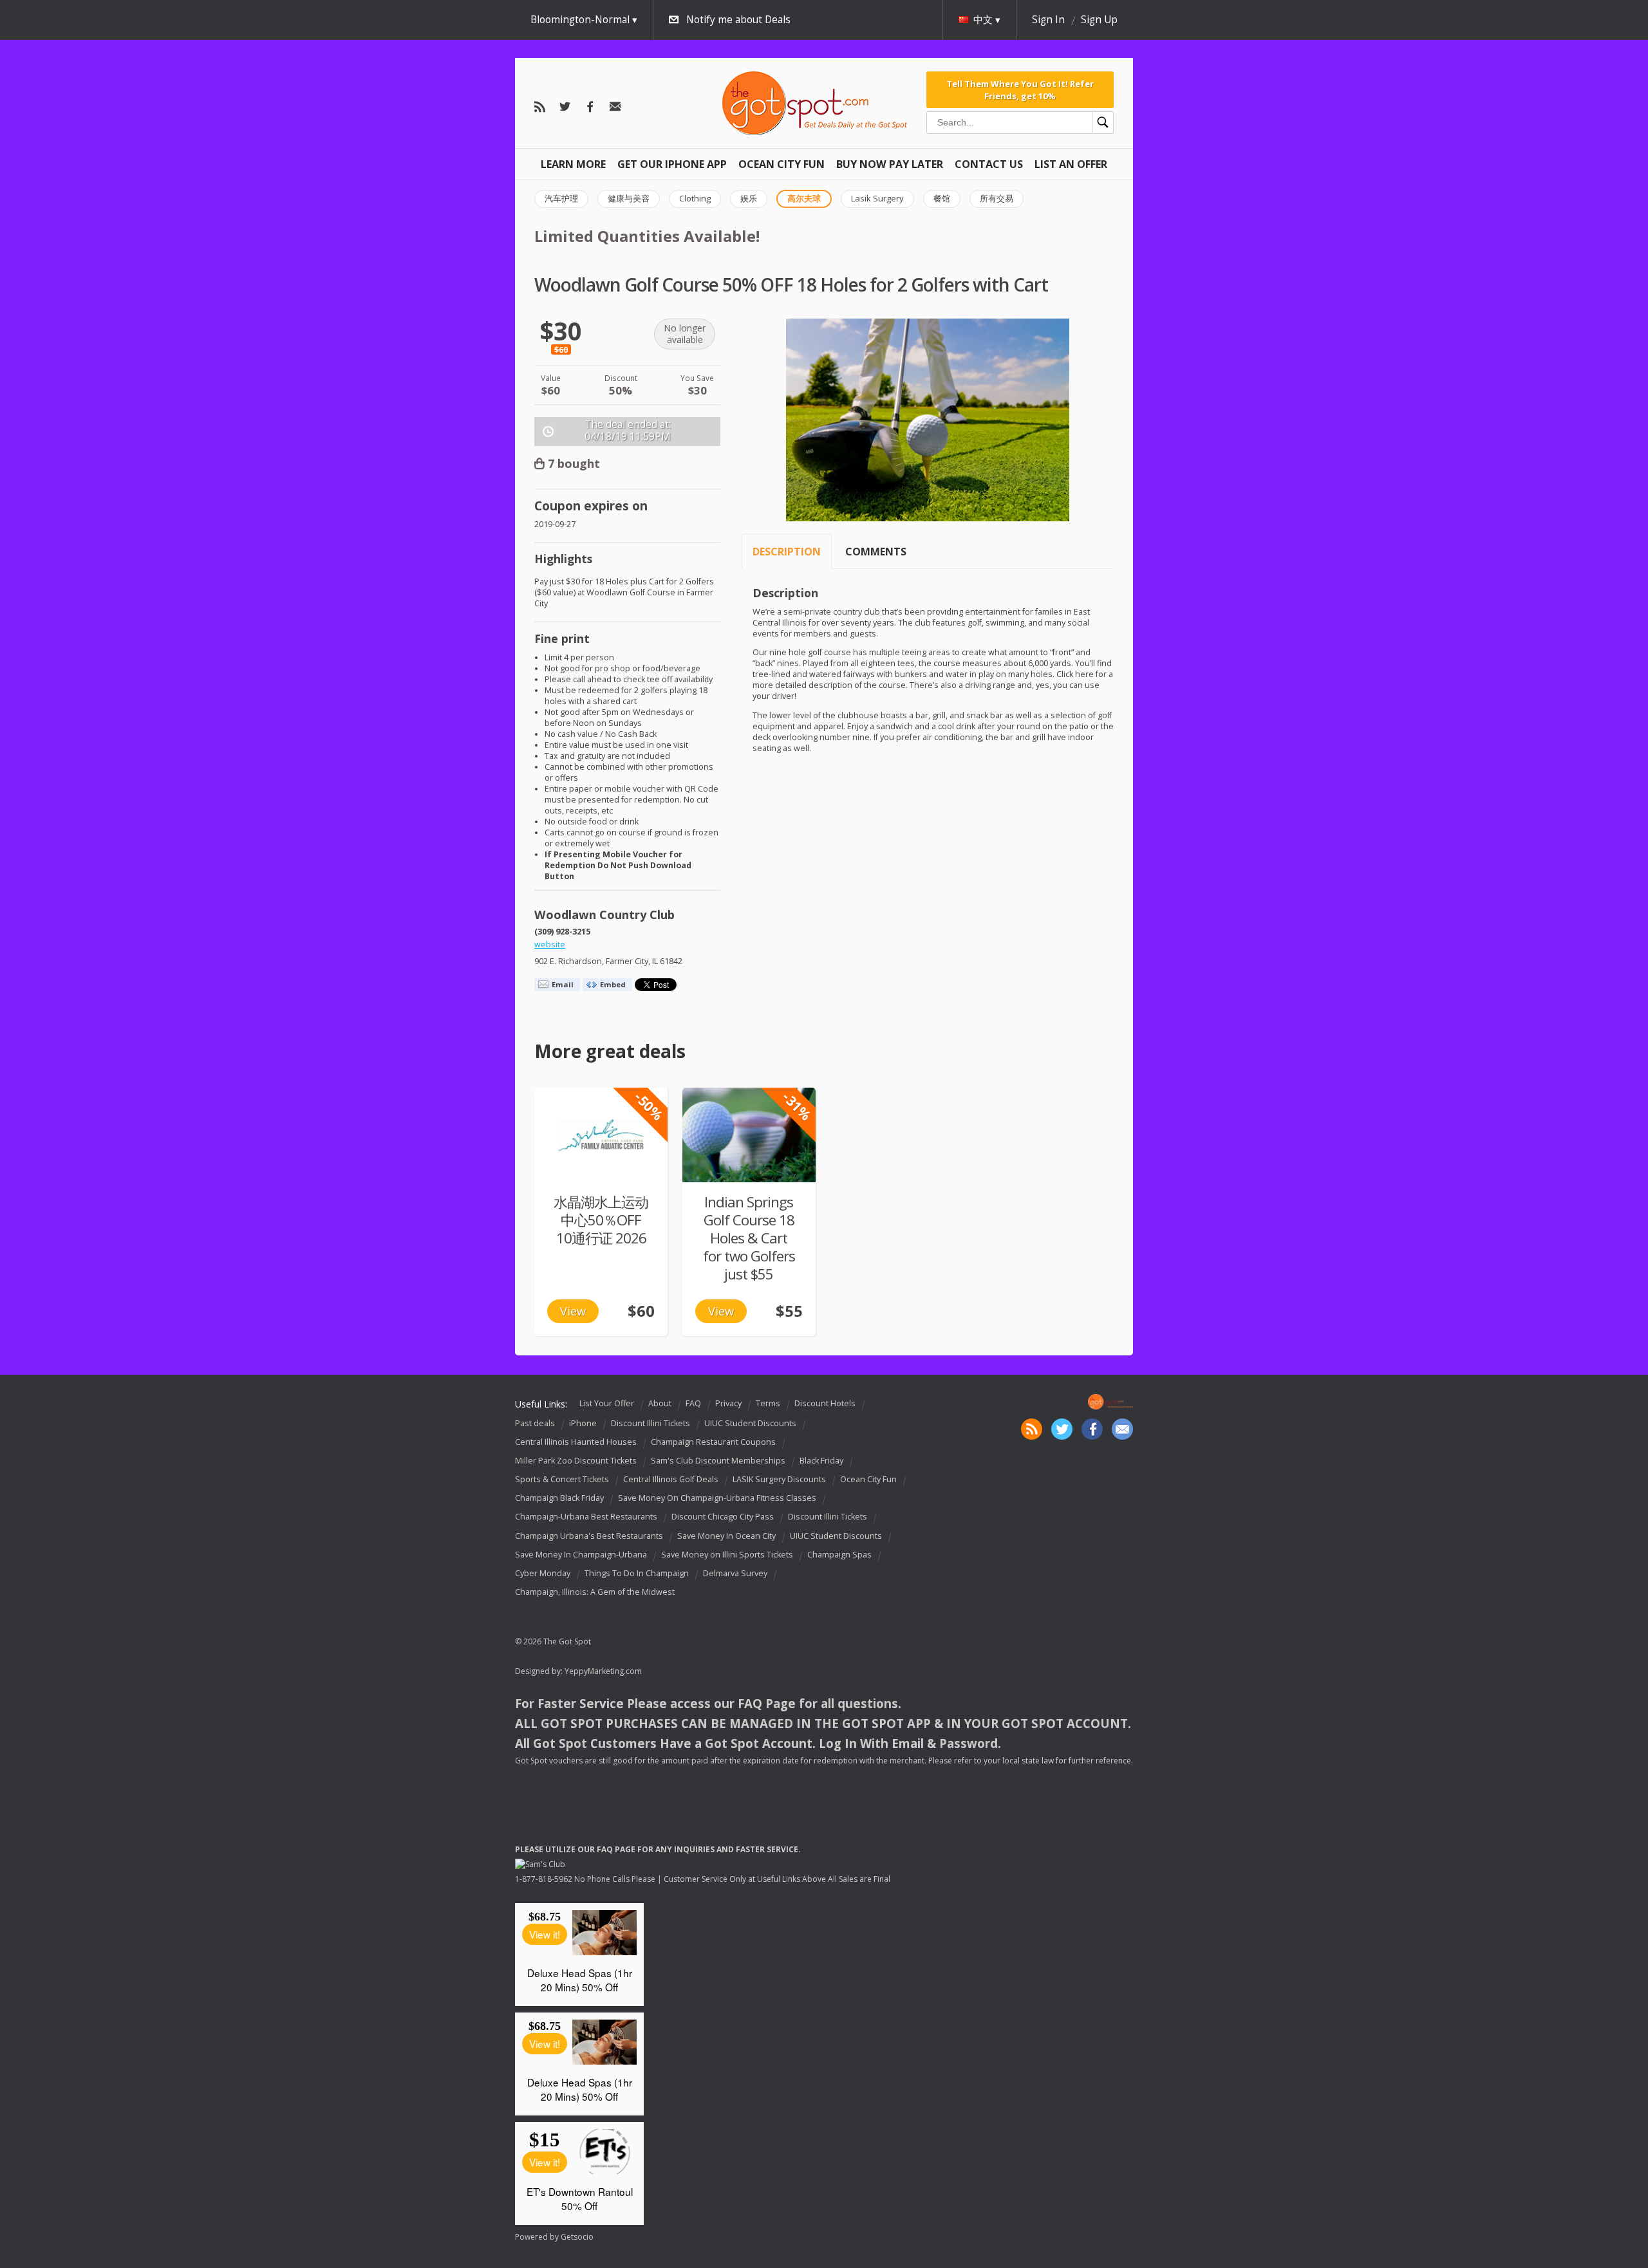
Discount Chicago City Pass (723, 1517)
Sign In (1048, 20)
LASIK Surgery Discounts (779, 1479)
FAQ (693, 1403)
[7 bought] (749, 1135)
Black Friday (821, 1461)
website (550, 944)
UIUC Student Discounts (750, 1423)
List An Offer (1071, 164)
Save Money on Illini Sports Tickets (727, 1555)
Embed (613, 984)
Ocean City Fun (782, 164)
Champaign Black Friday (559, 1498)
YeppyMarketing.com (603, 1671)
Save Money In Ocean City (726, 1536)
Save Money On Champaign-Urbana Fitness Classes (717, 1498)
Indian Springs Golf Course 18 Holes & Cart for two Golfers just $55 (749, 1238)
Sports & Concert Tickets (562, 1479)
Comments (876, 552)
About (660, 1403)
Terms (768, 1403)
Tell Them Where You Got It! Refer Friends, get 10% (1020, 89)
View (573, 1311)
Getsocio (577, 2237)
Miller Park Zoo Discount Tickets (576, 1461)
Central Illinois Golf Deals (671, 1479)
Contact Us (989, 164)
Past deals (535, 1423)
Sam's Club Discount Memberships (718, 1461)
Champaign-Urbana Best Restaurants (586, 1517)
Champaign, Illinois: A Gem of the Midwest (595, 1592)
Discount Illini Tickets (651, 1423)
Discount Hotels (825, 1403)
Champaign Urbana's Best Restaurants (589, 1536)
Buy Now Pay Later (890, 164)
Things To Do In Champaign (637, 1573)
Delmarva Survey (735, 1573)
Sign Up (1099, 20)
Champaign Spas (839, 1555)
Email (563, 984)
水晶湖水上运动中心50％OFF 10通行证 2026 (601, 1220)
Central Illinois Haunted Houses (576, 1442)
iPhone (583, 1423)
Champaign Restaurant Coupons (713, 1442)
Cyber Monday (543, 1573)
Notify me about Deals (738, 20)
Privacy (728, 1403)
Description (787, 552)
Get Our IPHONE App (672, 164)
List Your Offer (607, 1403)
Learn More (573, 164)
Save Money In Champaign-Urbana (581, 1555)
